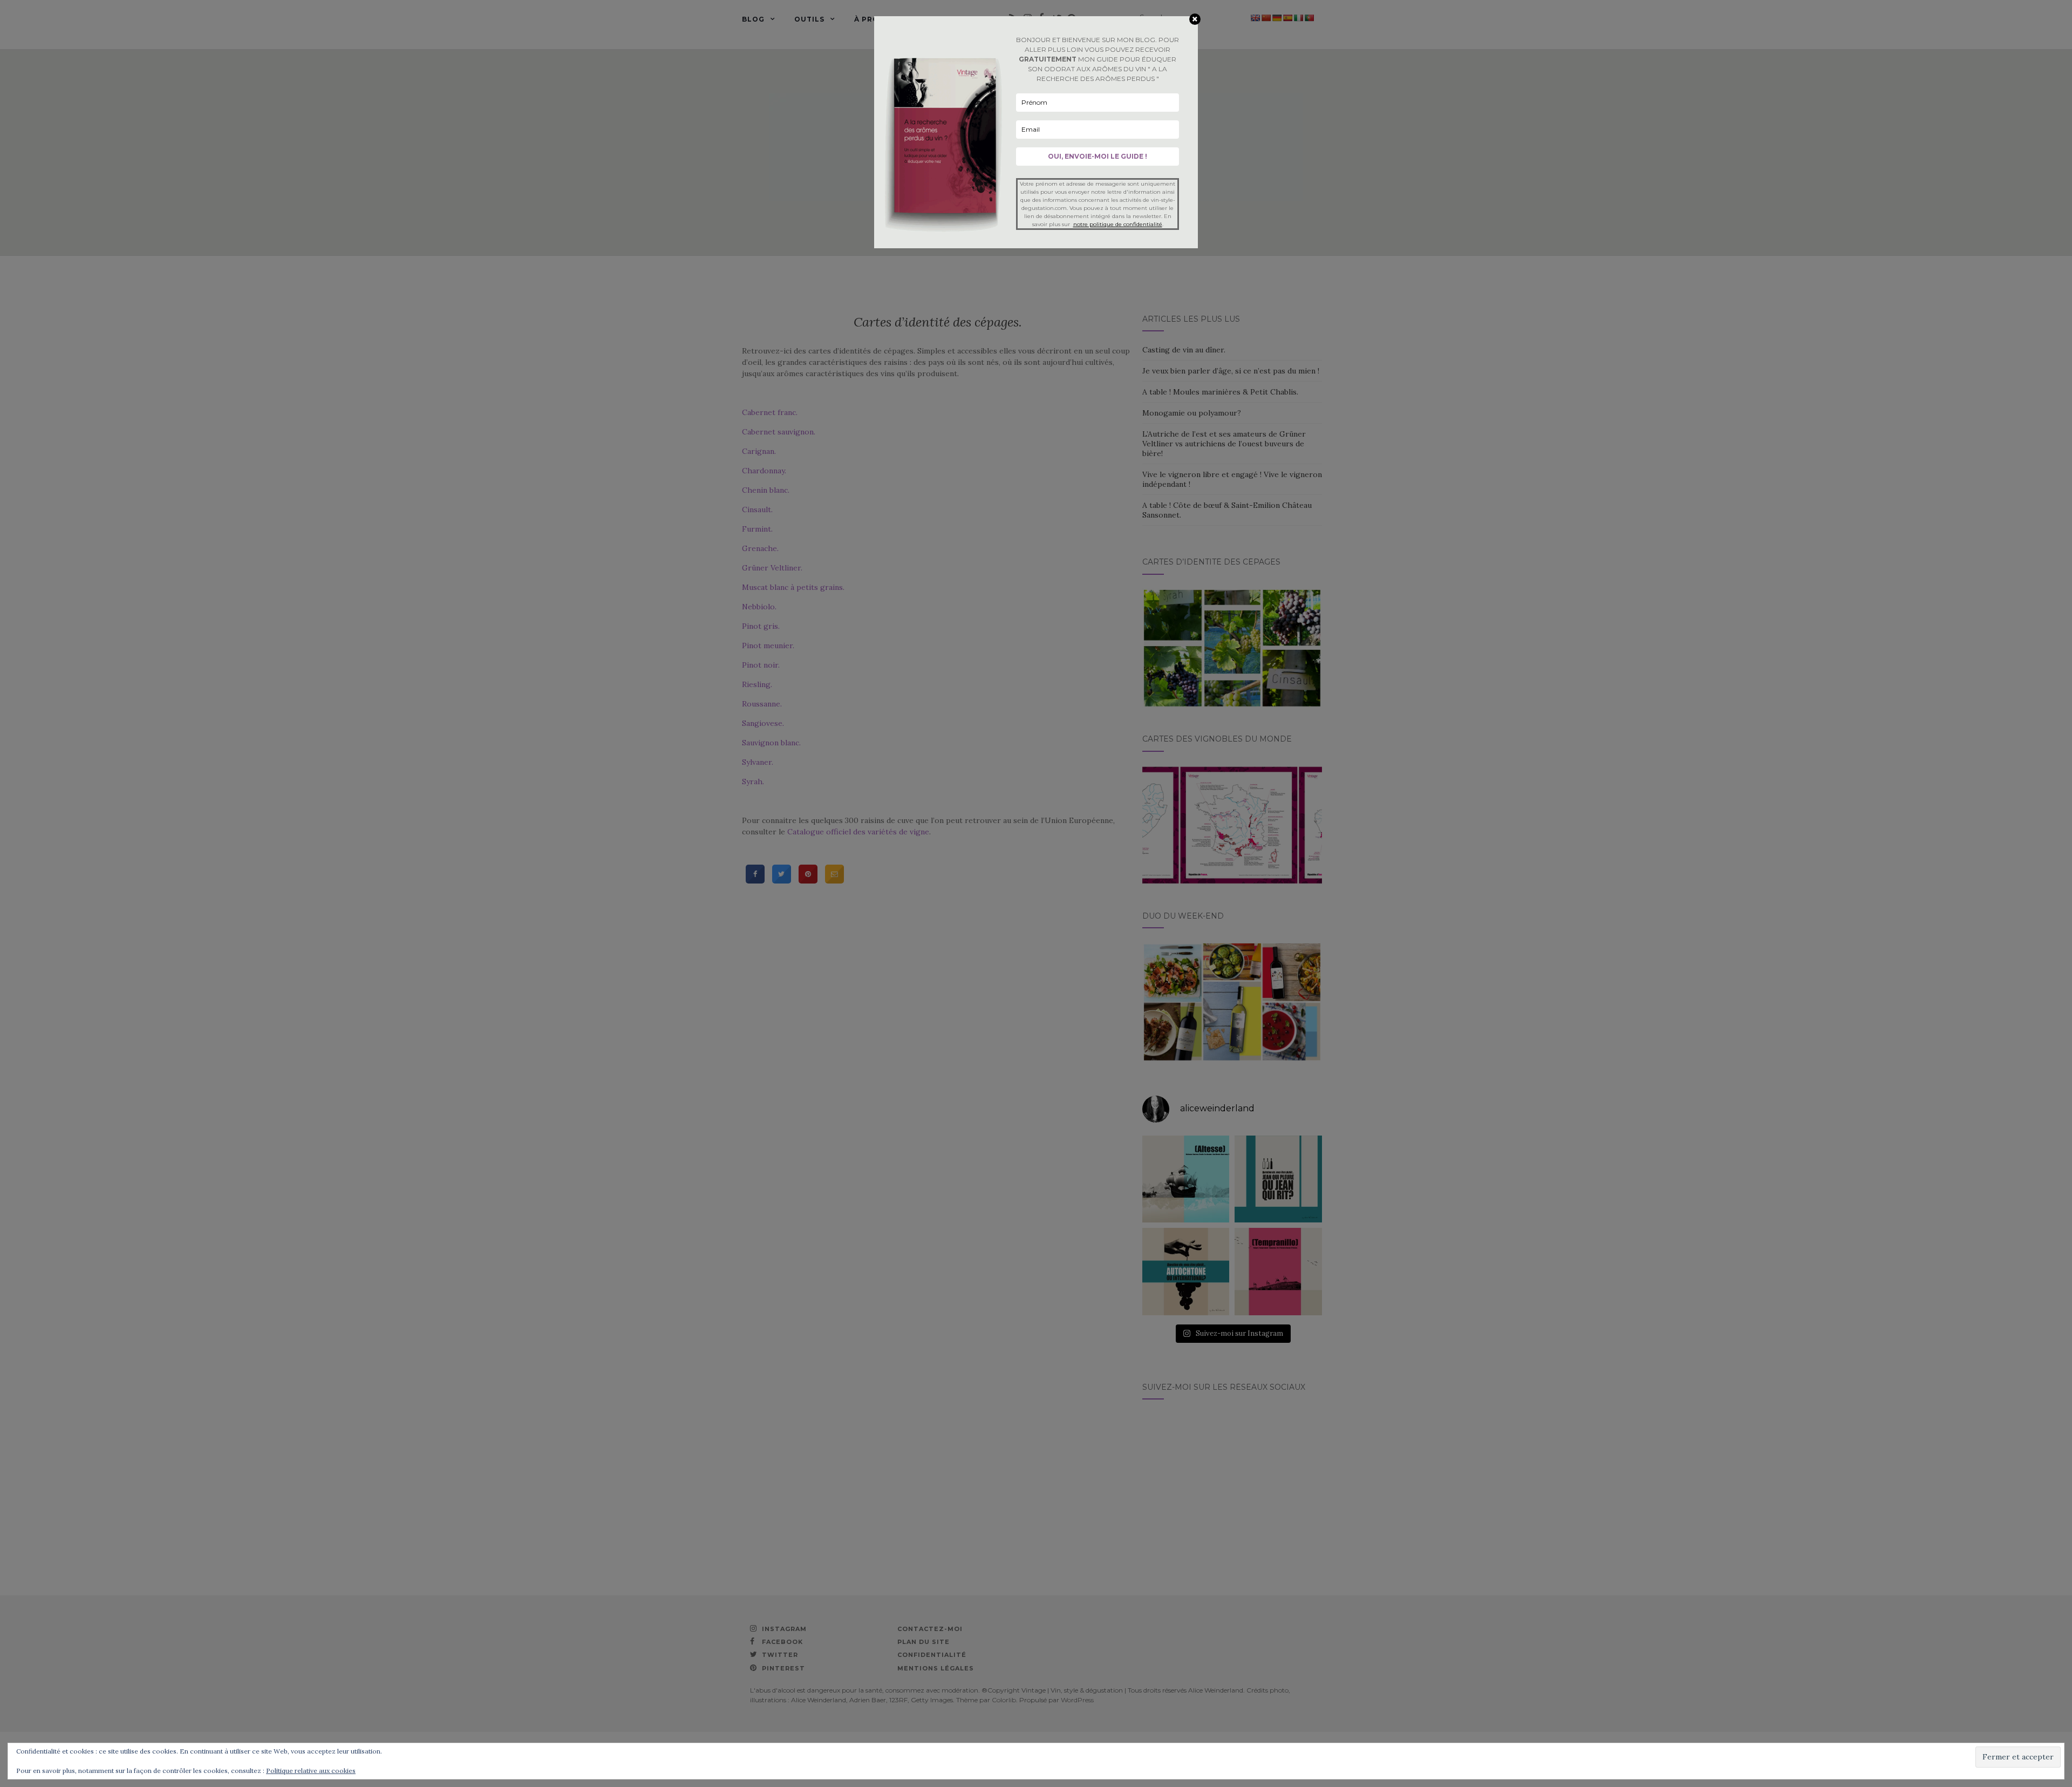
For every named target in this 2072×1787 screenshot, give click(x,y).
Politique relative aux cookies (311, 1771)
